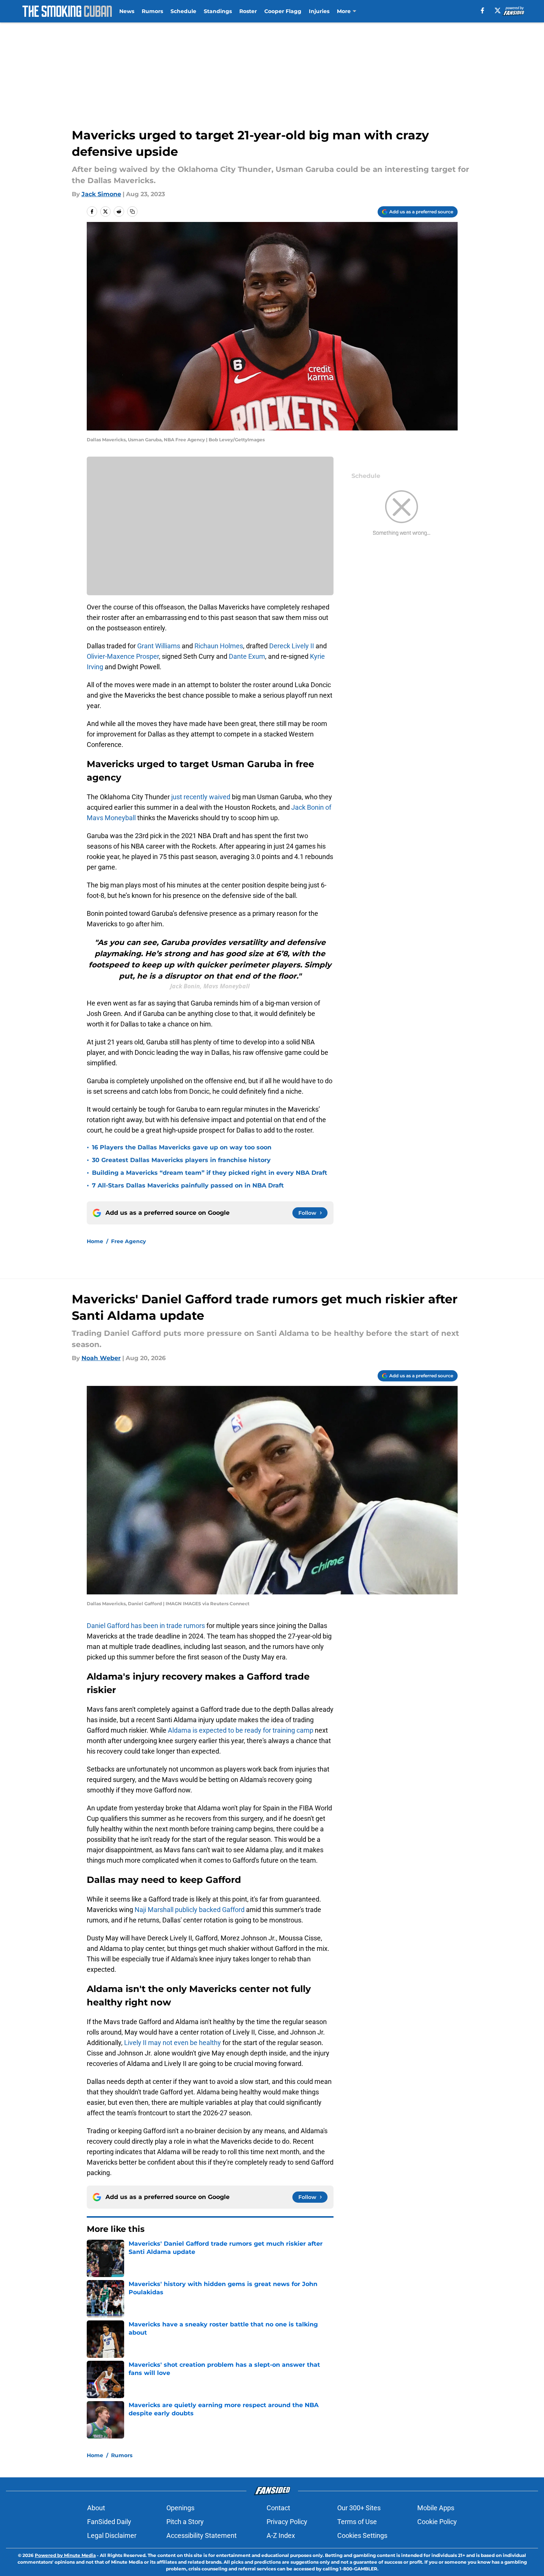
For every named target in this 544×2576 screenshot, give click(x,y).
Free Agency (128, 1241)
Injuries (319, 11)
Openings (180, 2508)
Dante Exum (247, 656)
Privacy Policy (287, 2522)
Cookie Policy (437, 2522)
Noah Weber (101, 1358)
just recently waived (201, 797)
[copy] (132, 211)
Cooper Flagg (283, 11)
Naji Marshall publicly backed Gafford (190, 1910)
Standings (218, 11)
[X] (498, 10)
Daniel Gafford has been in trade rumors (146, 1626)
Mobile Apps (436, 2508)
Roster (248, 11)
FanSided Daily (109, 2522)
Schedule (183, 11)
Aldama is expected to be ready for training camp (241, 1730)
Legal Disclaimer (112, 2535)
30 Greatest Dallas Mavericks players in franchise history (181, 1160)
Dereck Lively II (292, 646)
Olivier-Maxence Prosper (123, 656)
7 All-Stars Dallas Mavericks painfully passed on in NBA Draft (188, 1185)
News (127, 11)
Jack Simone (101, 194)
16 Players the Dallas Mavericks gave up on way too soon (182, 1147)
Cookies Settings (362, 2535)
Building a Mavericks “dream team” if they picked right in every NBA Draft (210, 1173)
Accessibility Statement (202, 2535)
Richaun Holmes (219, 646)
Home (95, 1241)
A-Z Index (281, 2535)
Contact (278, 2508)
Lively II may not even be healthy (173, 2043)
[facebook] (482, 10)
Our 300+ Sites (359, 2508)
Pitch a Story (185, 2522)
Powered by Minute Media (65, 2555)
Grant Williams (159, 646)
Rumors (152, 11)
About (96, 2508)
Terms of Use (357, 2522)
